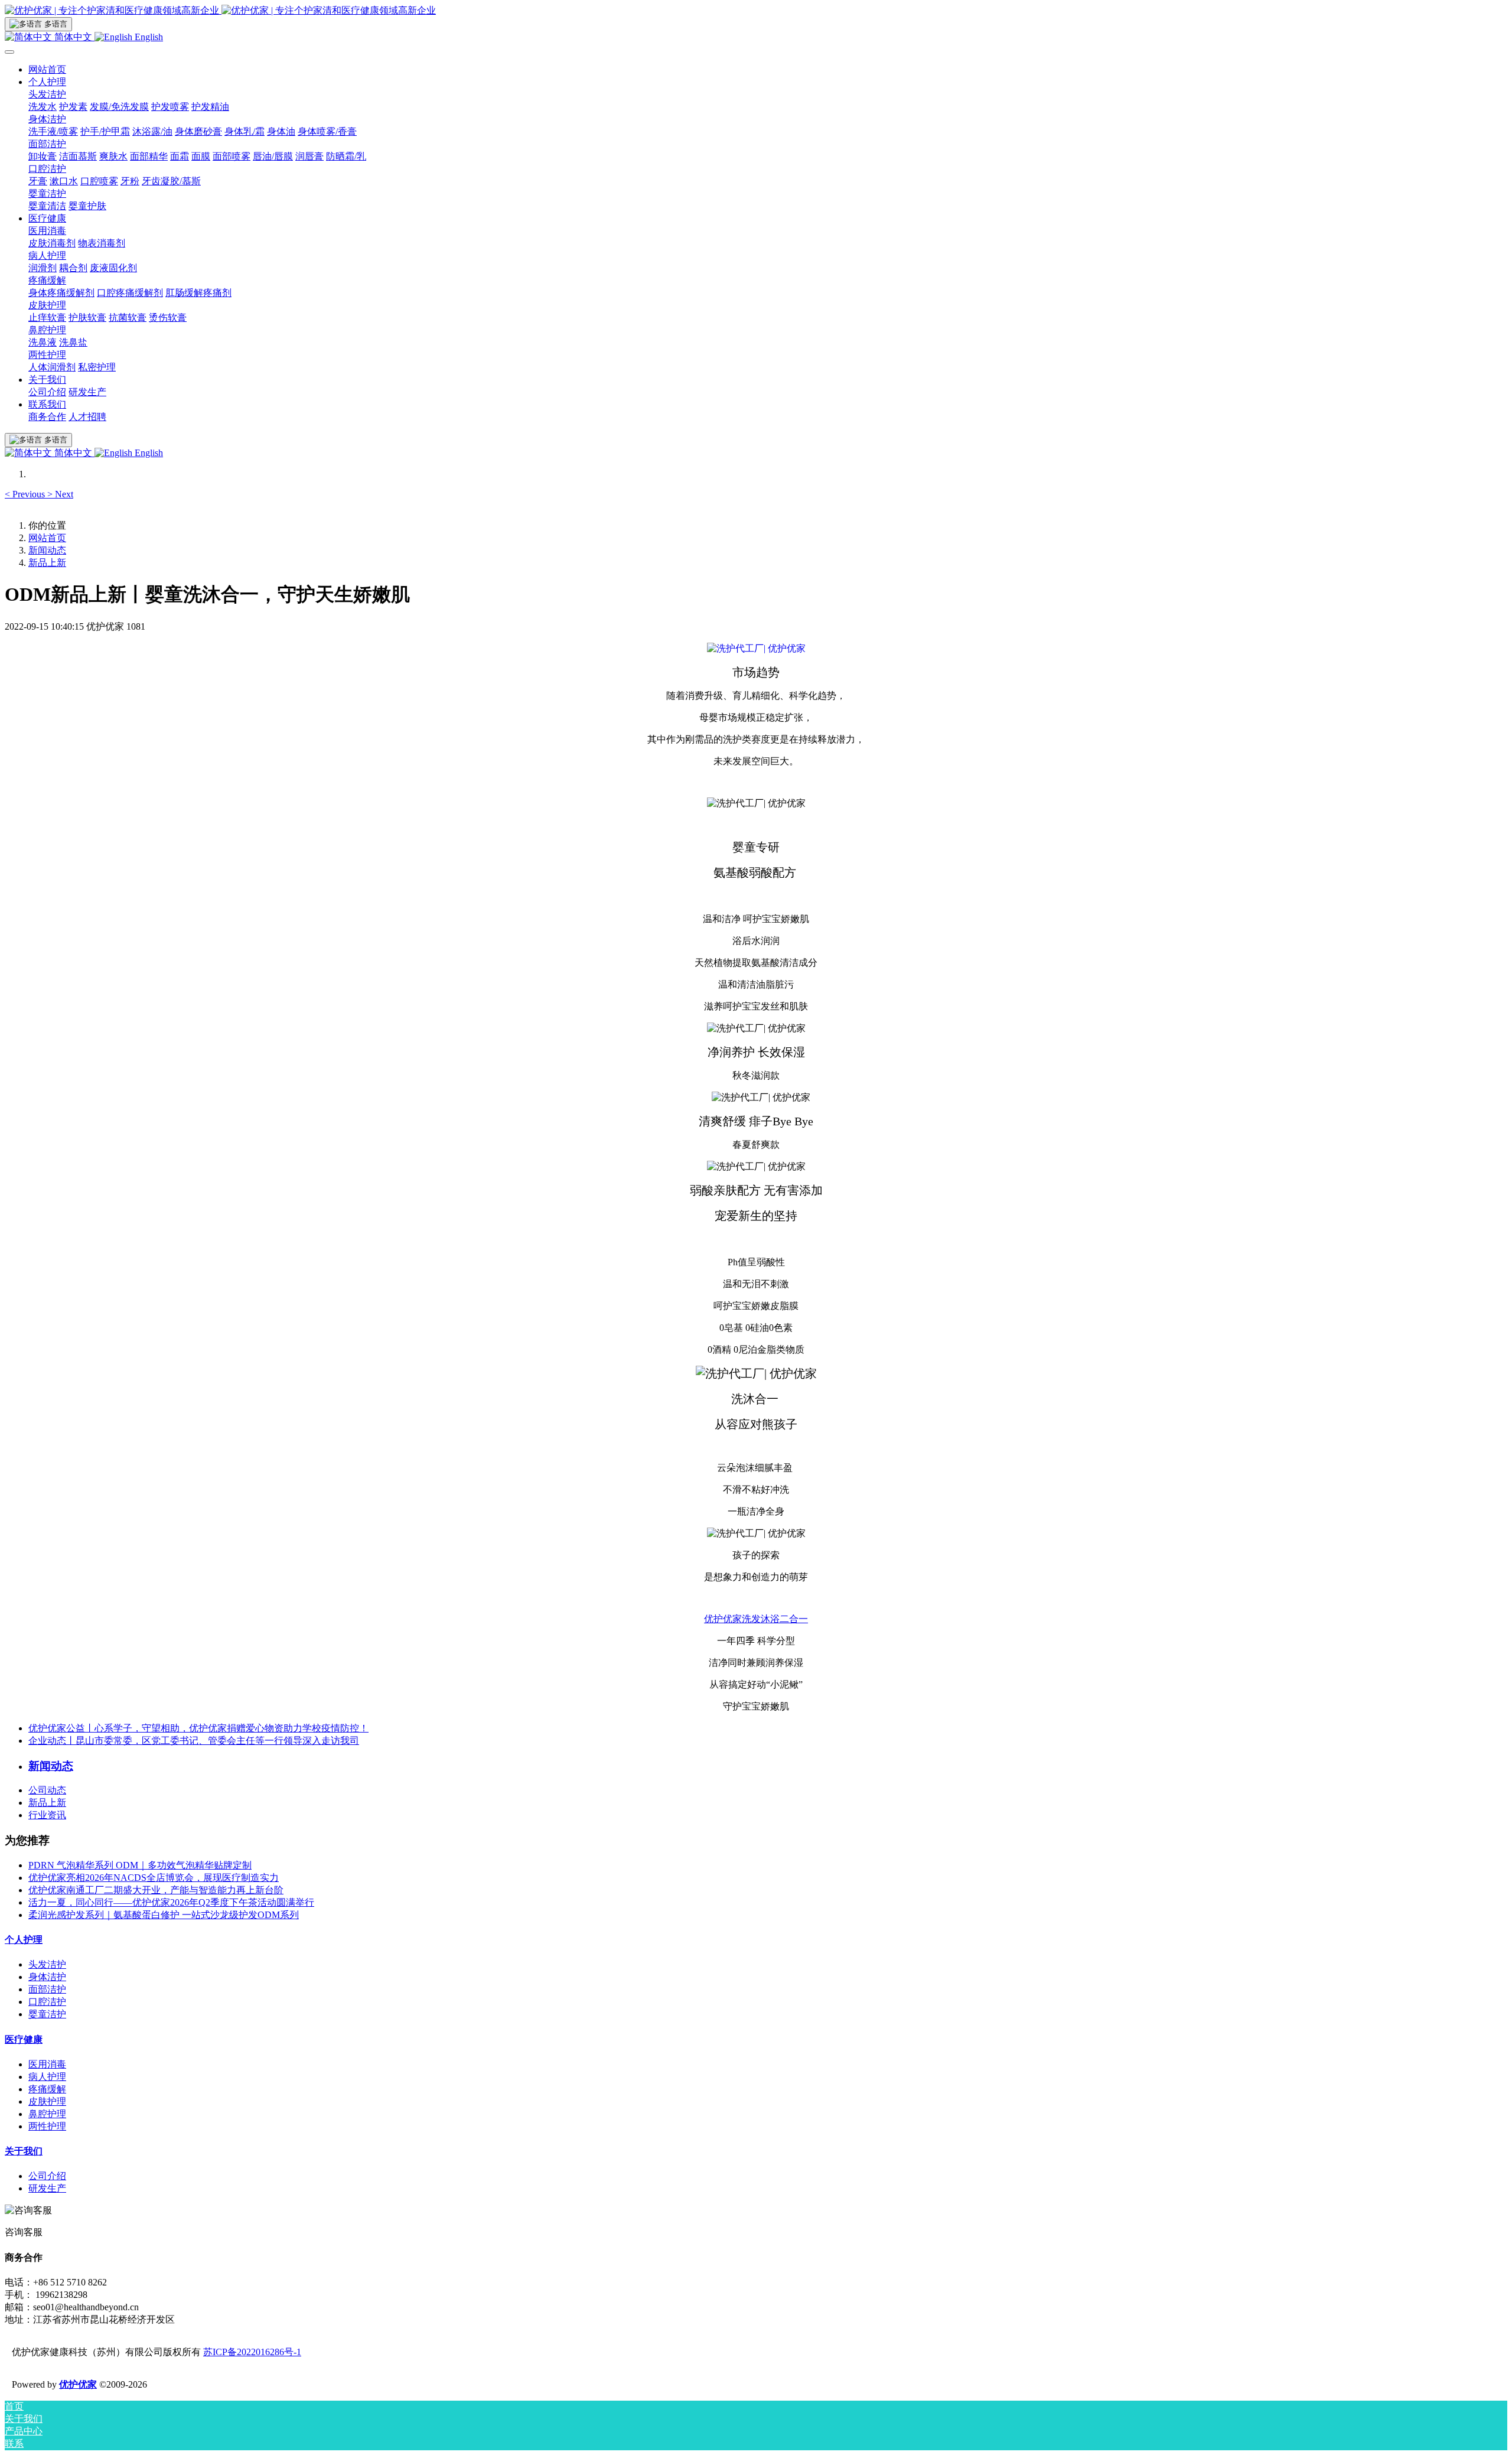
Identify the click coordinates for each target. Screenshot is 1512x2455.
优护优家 (78, 2384)
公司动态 (47, 1790)
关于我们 (24, 2151)
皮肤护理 (47, 2101)
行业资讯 (47, 1815)
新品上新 (47, 563)
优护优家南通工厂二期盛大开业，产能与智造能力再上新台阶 (156, 1890)
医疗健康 (24, 2039)
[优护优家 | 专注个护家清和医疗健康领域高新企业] (756, 11)
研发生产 (47, 2188)
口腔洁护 (47, 2002)
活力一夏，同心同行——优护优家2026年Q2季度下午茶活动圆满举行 (171, 1902)
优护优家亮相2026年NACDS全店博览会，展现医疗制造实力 (154, 1878)
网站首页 (47, 69)
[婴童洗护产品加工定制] (756, 648)
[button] (26, 494)
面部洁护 (47, 1989)
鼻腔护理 (47, 2114)
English (148, 37)
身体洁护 (47, 1977)
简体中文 (73, 37)
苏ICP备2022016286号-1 (252, 2352)
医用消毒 (47, 2064)
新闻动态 (47, 550)
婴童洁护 (47, 2014)
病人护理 (47, 2077)
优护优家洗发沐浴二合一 (756, 1619)
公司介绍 (47, 2176)
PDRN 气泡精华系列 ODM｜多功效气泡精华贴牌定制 (140, 1865)
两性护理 (47, 2126)
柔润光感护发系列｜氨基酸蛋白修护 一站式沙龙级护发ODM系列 (164, 1915)
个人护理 (24, 1940)
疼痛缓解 (47, 2089)
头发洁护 (47, 1964)
